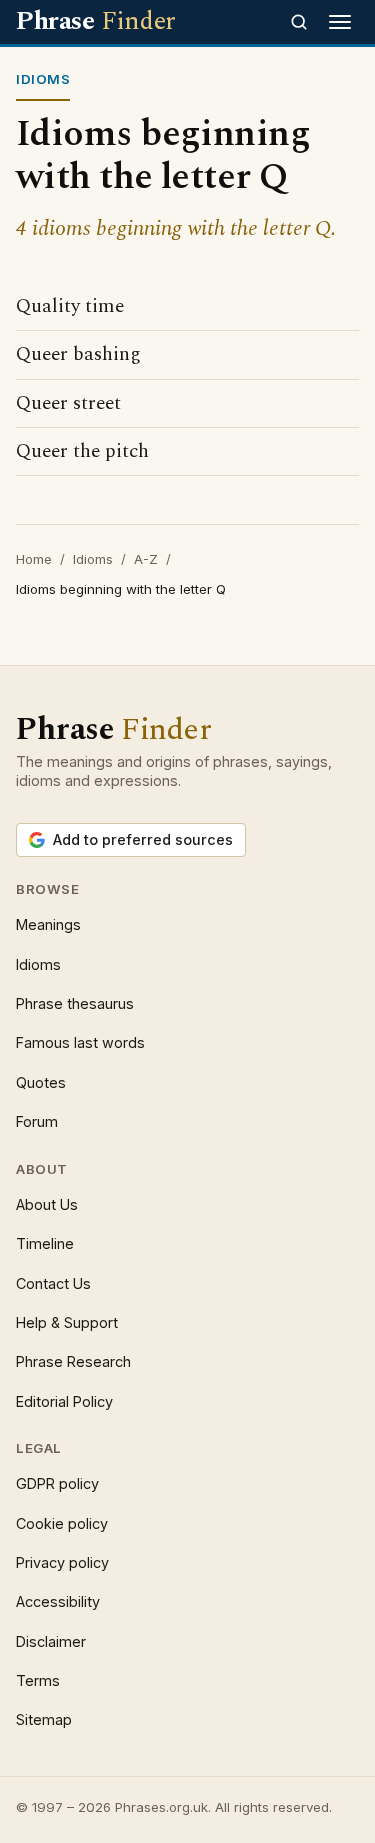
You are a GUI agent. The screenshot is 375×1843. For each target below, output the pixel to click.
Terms (38, 1680)
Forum (37, 1121)
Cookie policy (62, 1523)
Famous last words (80, 1042)
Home (34, 559)
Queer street (68, 403)
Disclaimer (51, 1641)
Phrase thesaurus (75, 1003)
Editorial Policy (64, 1401)
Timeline (45, 1243)
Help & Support (67, 1322)
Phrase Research (73, 1361)
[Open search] (299, 22)
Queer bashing (78, 354)
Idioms (93, 559)
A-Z (146, 559)
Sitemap (44, 1719)
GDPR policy (57, 1483)
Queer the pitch (82, 451)
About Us (47, 1204)
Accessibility (58, 1601)
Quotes (41, 1082)
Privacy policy (62, 1562)
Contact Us (53, 1283)
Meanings (48, 924)
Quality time (70, 306)
